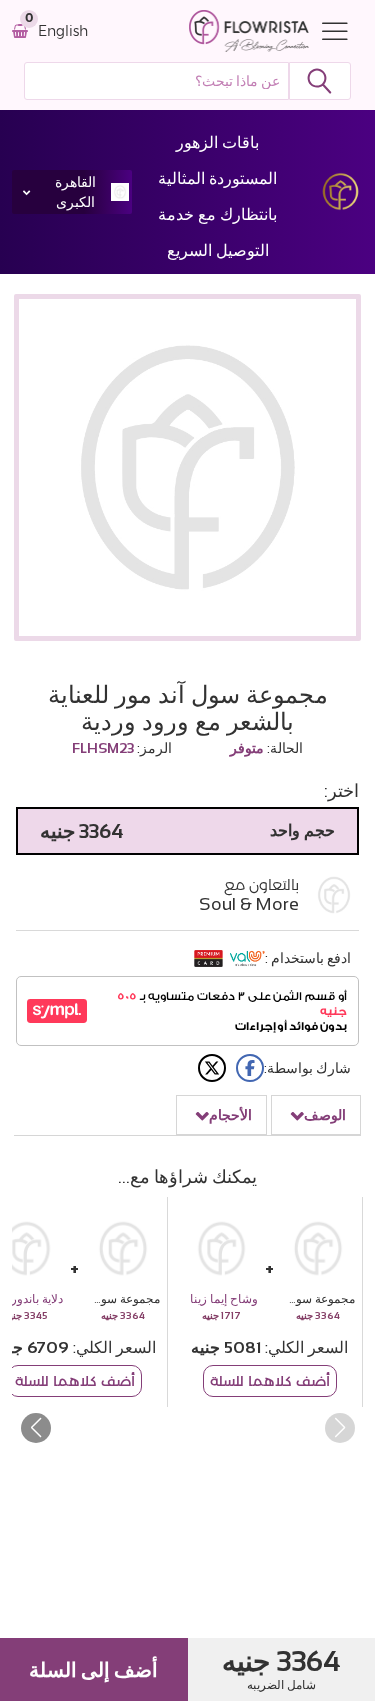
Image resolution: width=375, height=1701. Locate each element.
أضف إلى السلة (93, 1670)
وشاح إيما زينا (224, 1299)
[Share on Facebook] (250, 1068)
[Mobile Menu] (330, 31)
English (63, 31)
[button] (35, 1428)
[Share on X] (212, 1068)
